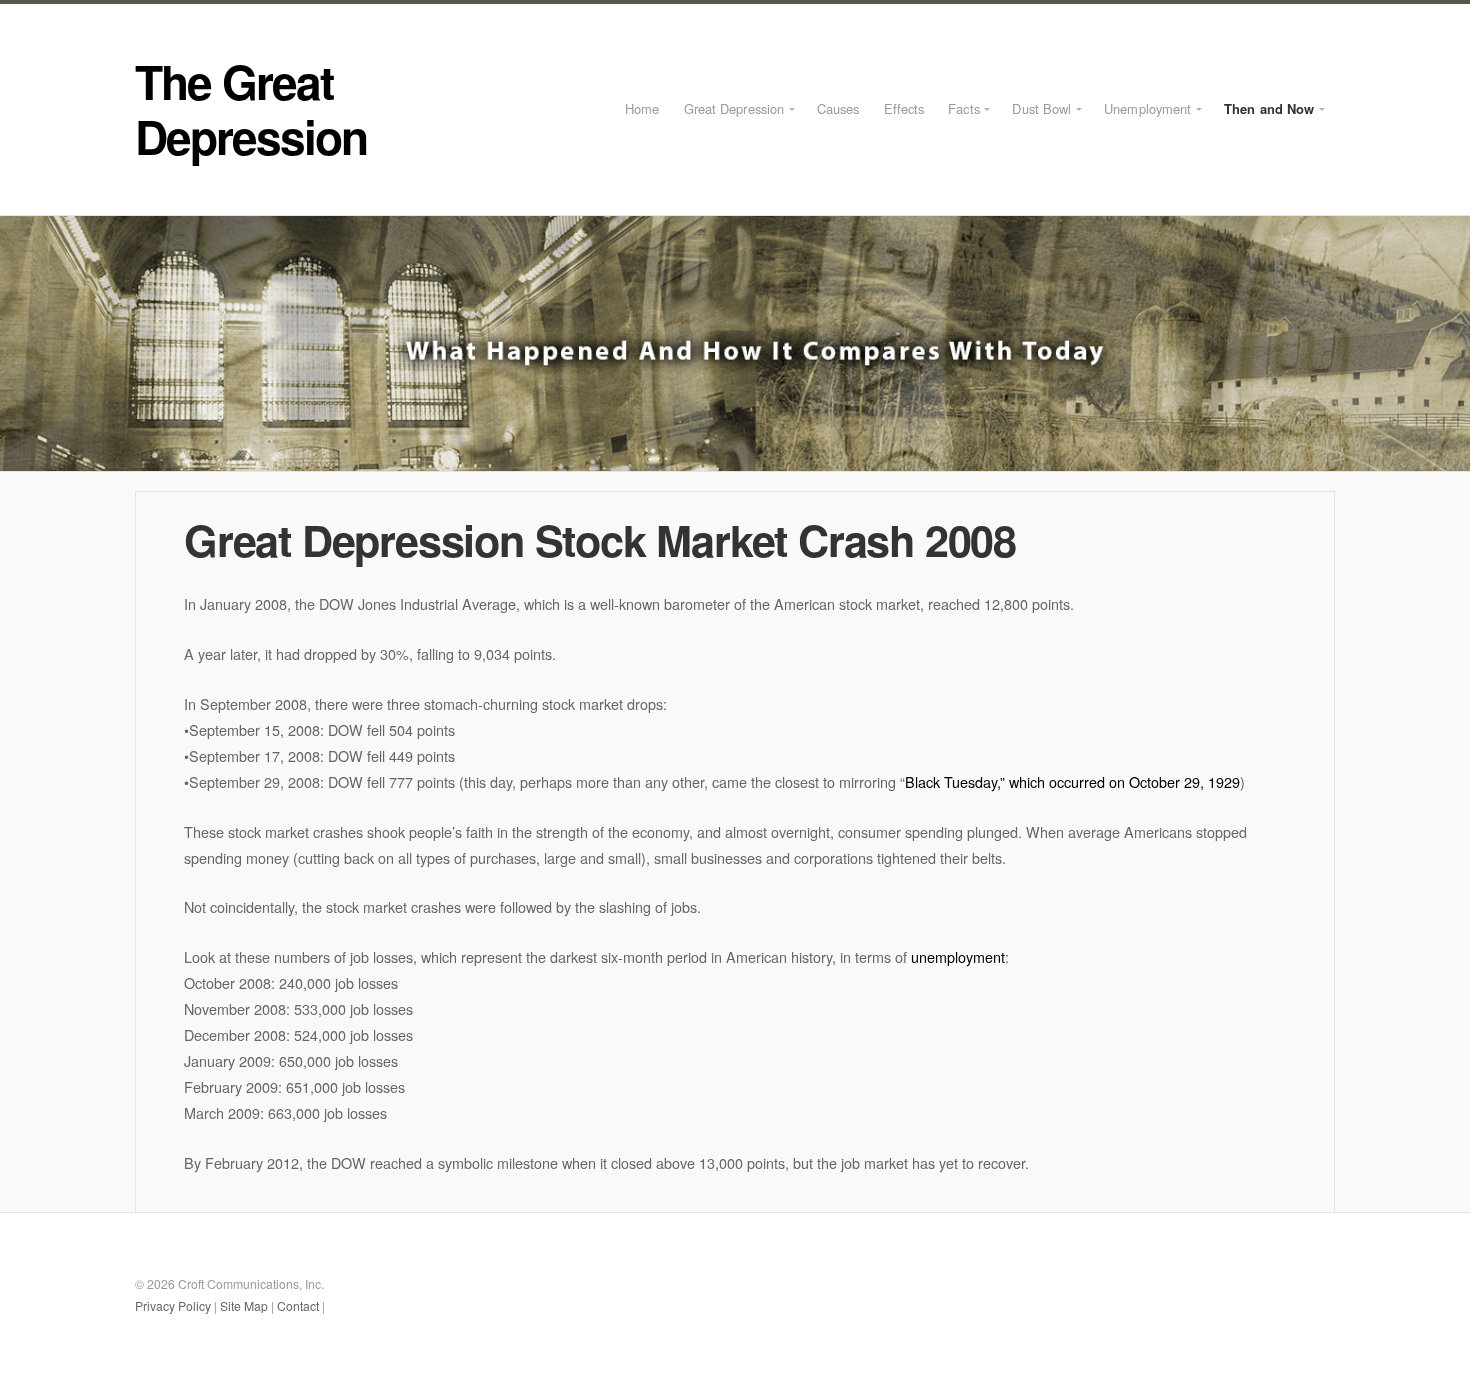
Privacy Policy (173, 1305)
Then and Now (1269, 108)
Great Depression (734, 108)
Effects (904, 108)
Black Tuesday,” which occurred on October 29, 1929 (1072, 781)
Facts (964, 108)
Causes (838, 108)
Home (642, 108)
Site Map (244, 1305)
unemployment (958, 956)
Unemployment (1147, 108)
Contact (298, 1305)
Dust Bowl (1041, 108)
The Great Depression (251, 108)
